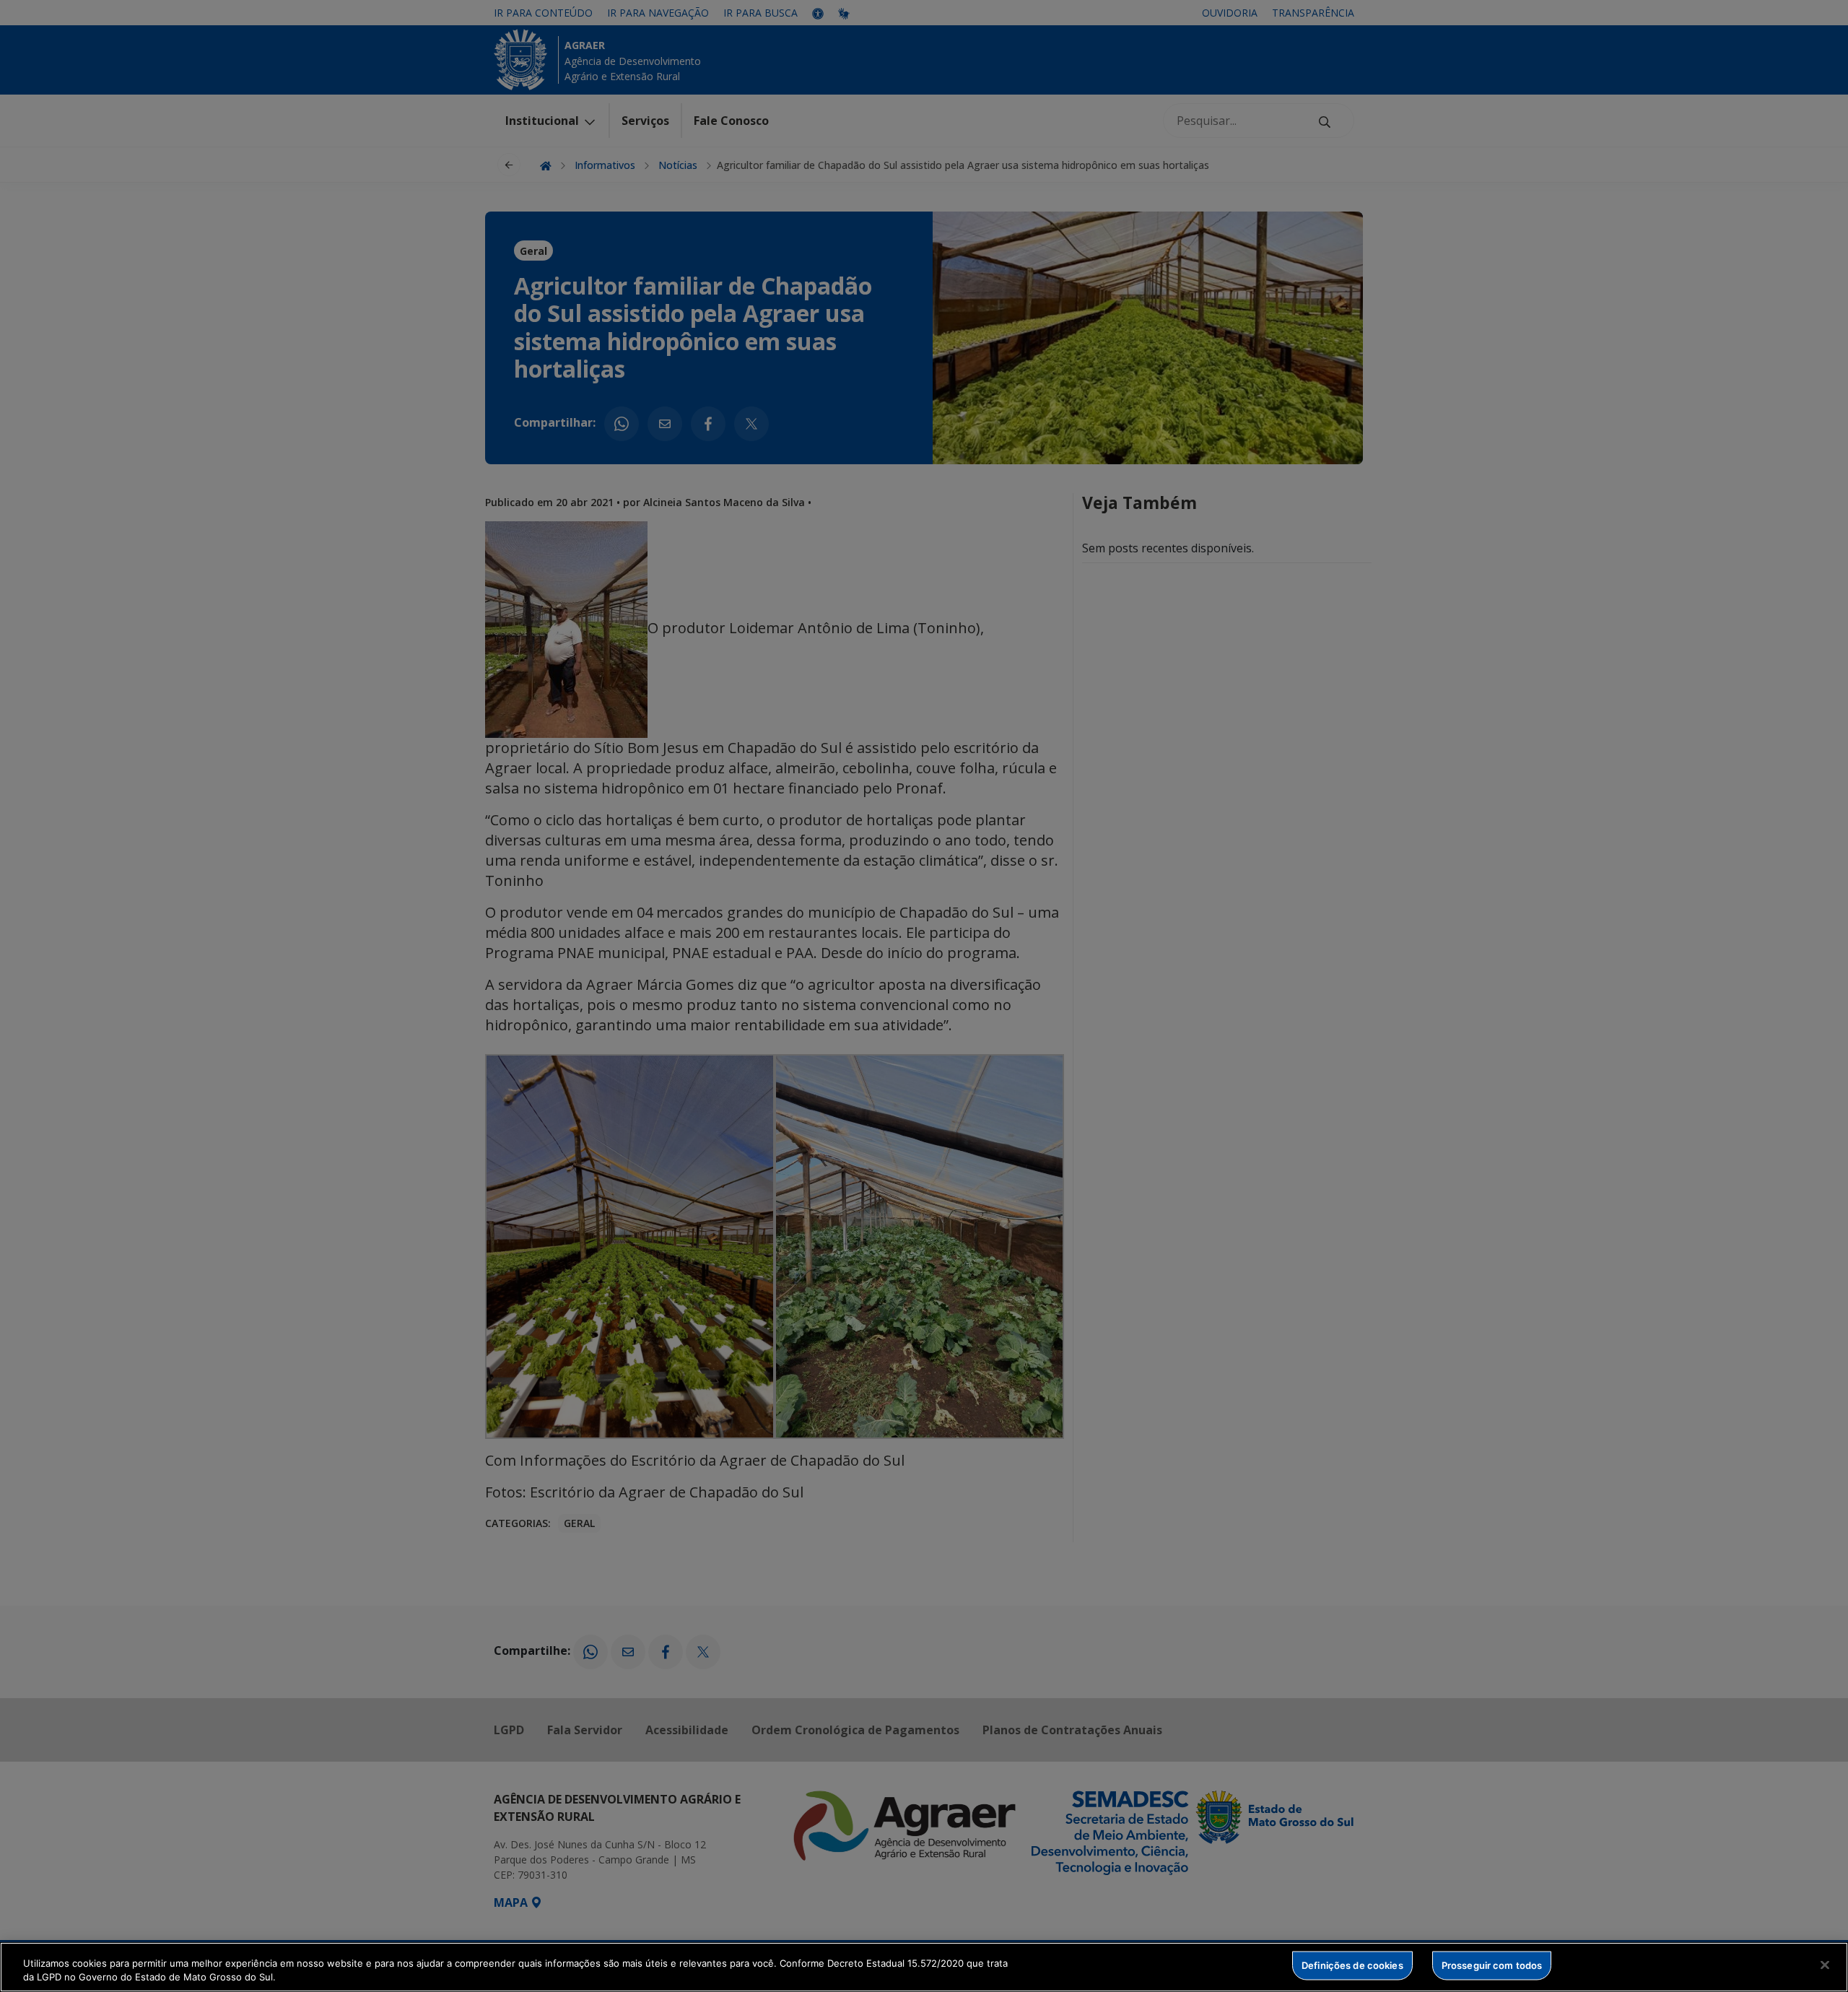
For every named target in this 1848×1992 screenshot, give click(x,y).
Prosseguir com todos (1492, 1965)
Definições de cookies (1352, 1965)
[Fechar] (1825, 1965)
